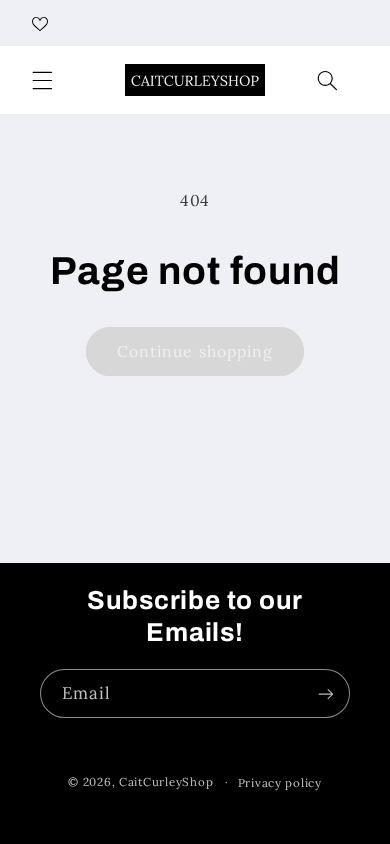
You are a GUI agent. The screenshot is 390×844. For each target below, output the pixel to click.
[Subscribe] (326, 693)
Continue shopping (195, 351)
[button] (42, 80)
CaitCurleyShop (166, 781)
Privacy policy (280, 782)
